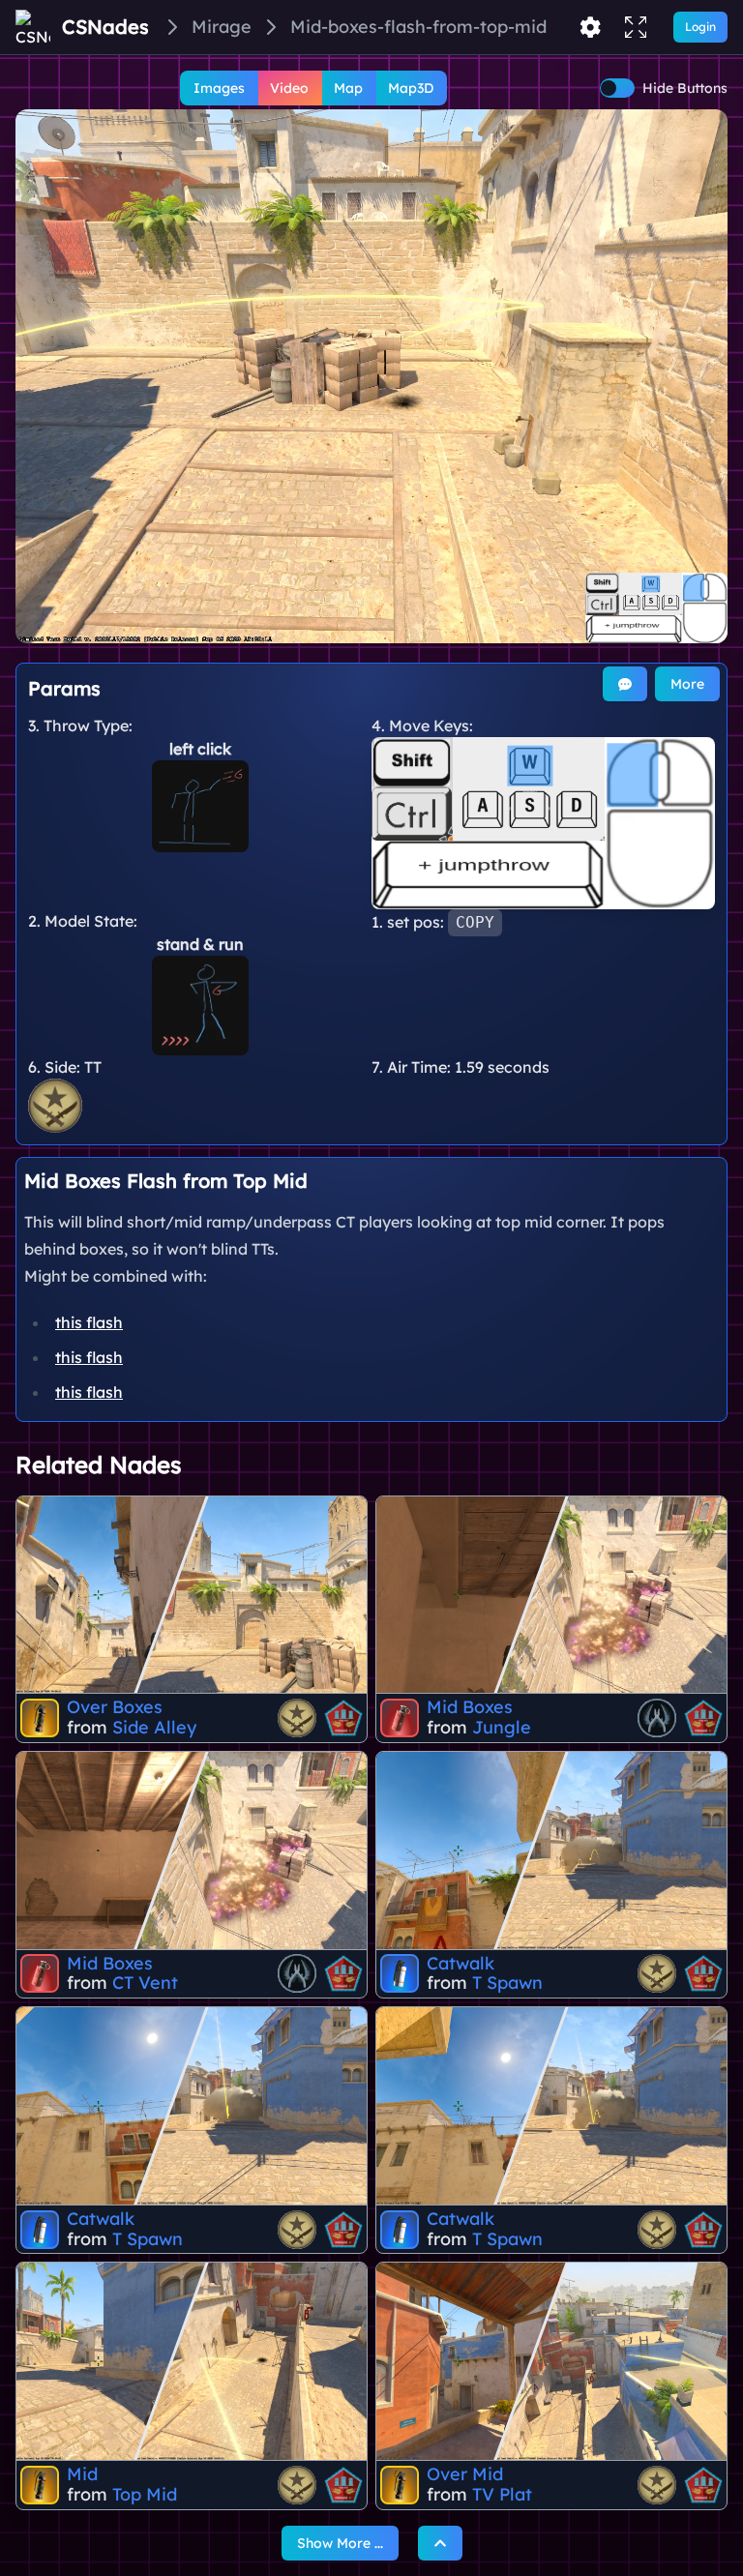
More (687, 684)
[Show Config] (590, 27)
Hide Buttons (685, 88)
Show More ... (340, 2543)
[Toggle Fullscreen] (636, 27)
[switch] (617, 88)
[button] (371, 376)
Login (700, 27)
